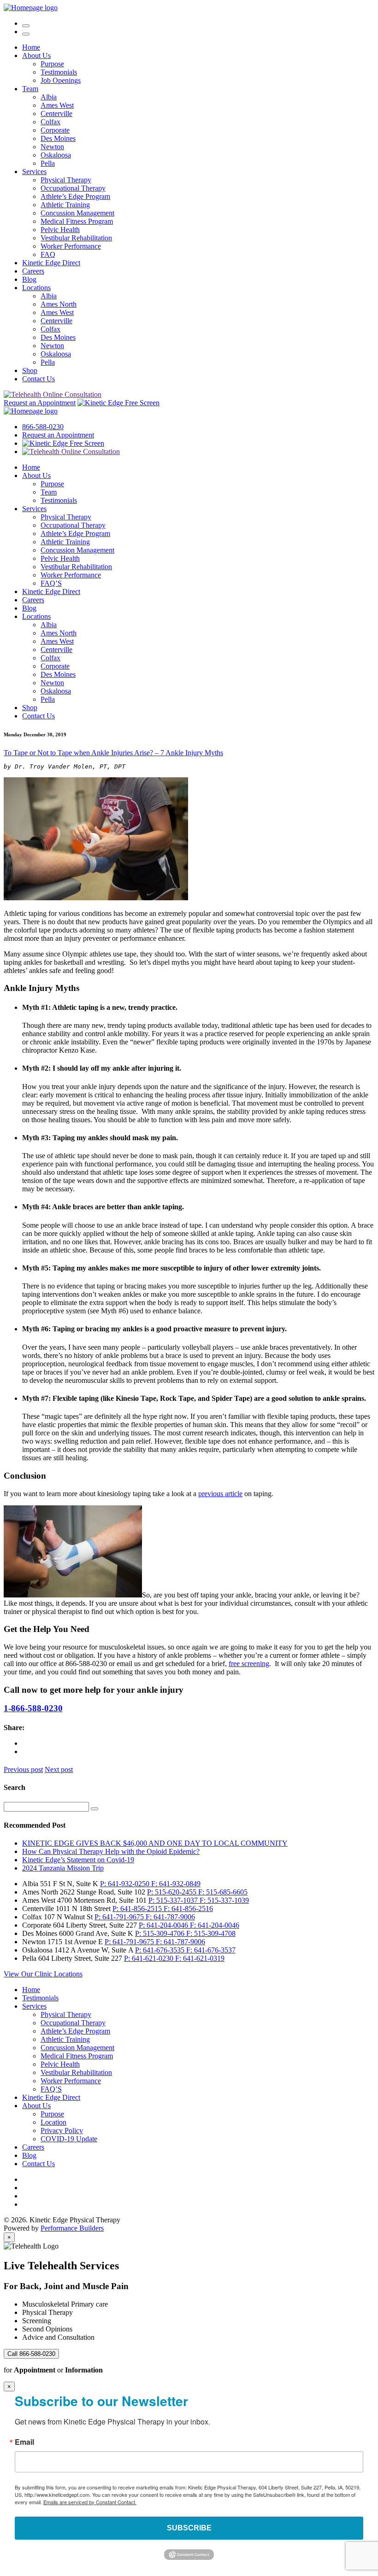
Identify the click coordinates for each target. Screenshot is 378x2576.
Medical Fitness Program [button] (77, 221)
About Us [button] (36, 55)
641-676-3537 (211, 1950)
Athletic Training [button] (65, 205)
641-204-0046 (164, 1925)
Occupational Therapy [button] (73, 188)
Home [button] (31, 47)
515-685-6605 (223, 1892)
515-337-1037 (174, 1900)
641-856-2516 (188, 1909)
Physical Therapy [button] (66, 180)
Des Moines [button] (58, 138)
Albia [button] (49, 97)
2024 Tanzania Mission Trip (63, 1868)
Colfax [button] (50, 122)
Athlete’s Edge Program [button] (75, 196)
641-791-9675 (120, 1917)
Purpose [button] (52, 64)
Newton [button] (52, 147)
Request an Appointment (40, 403)
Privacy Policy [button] (62, 2130)
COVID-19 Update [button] (69, 2139)
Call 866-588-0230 (31, 2354)
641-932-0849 (176, 1884)
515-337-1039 (224, 1900)
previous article (220, 1494)
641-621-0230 (150, 1958)
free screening (249, 1664)
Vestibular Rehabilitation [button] (76, 238)
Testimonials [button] (59, 72)
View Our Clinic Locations (43, 1974)
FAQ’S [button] (51, 583)
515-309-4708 (211, 1933)
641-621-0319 (200, 1958)
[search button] (94, 1809)
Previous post (23, 1769)
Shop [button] (30, 370)
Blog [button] (29, 279)
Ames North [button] (59, 304)
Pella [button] (48, 163)
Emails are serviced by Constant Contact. (90, 2502)
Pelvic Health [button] (60, 230)
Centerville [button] (56, 114)
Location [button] (53, 2122)
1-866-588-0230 (33, 1708)
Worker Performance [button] (71, 246)
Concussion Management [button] (77, 213)
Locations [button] (36, 288)
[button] (26, 34)
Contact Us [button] (38, 379)
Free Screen (141, 403)
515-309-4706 (161, 1933)
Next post (59, 1769)
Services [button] (34, 172)
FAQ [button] (48, 254)
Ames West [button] (57, 105)
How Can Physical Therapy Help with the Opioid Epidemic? (111, 1851)
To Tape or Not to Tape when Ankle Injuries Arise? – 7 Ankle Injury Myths (113, 753)
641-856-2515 (138, 1909)
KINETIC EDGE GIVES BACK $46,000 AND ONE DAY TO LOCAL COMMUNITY (155, 1843)
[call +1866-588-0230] (26, 23)
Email (24, 2442)
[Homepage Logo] (31, 8)
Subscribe (189, 2528)
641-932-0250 (126, 1884)
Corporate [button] (55, 130)
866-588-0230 (43, 427)
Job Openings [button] (61, 80)
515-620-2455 (173, 1892)
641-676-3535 (161, 1950)
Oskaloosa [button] (56, 155)
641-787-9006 (170, 1917)
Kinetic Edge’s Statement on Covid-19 (78, 1860)
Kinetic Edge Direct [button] (51, 263)
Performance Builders (72, 2228)
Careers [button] (33, 271)
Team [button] (30, 89)
